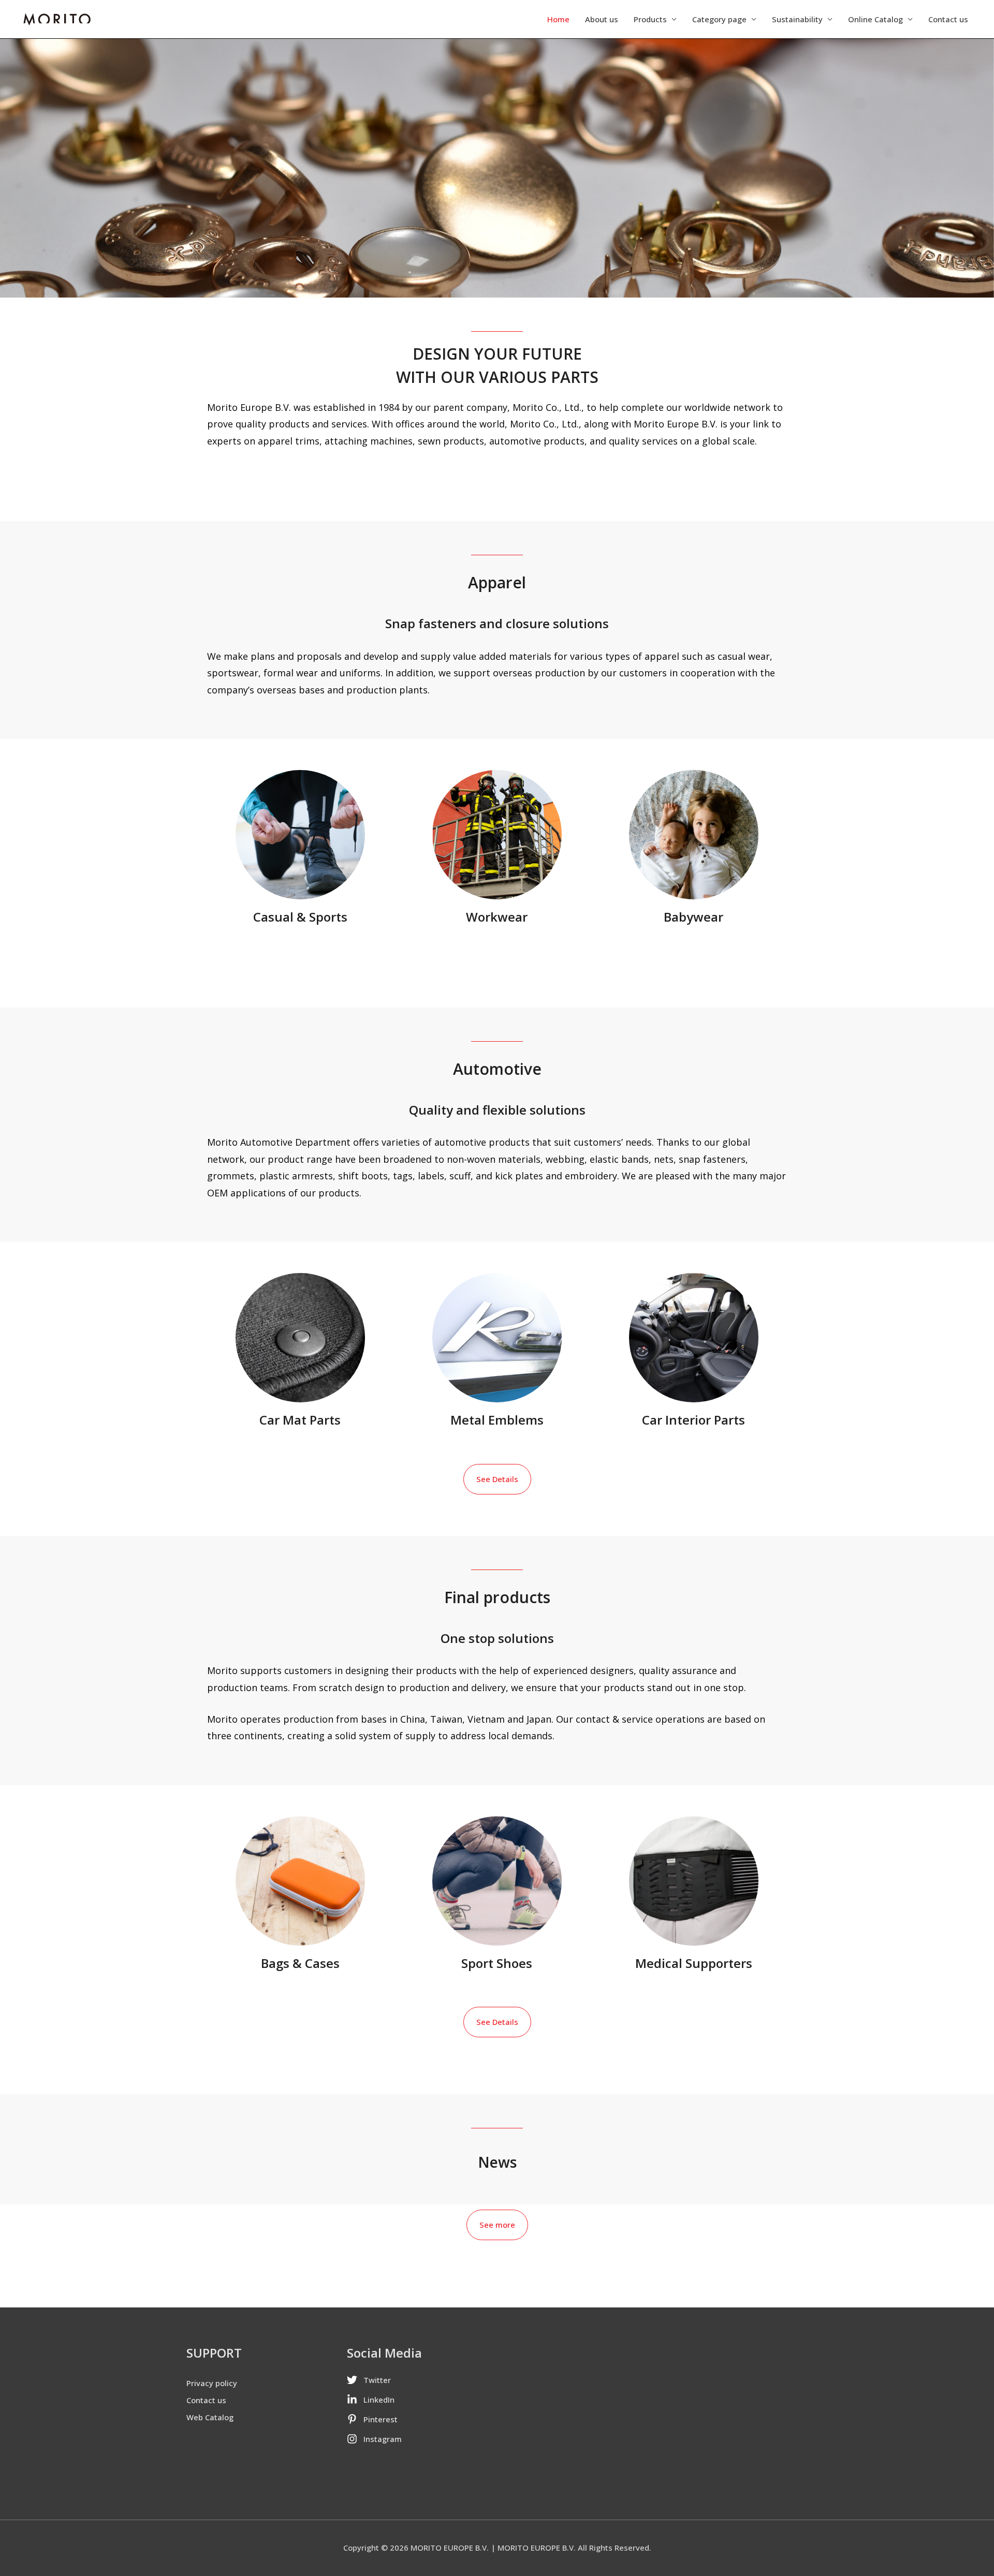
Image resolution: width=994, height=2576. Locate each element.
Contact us (948, 19)
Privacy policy (212, 2383)
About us (602, 19)
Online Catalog (875, 19)
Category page (719, 19)
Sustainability (797, 19)
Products (650, 19)
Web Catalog (210, 2417)
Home (558, 19)
